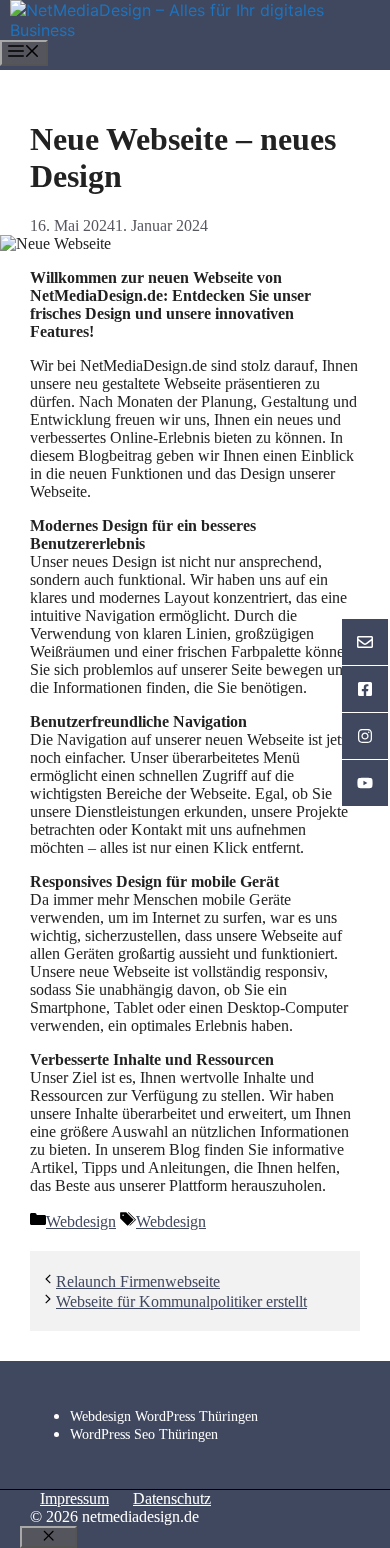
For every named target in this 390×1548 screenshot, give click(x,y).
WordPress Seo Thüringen (144, 1434)
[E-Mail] (365, 642)
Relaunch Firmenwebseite (138, 1281)
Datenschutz (172, 1498)
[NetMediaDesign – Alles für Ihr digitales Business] (200, 30)
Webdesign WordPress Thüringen (164, 1416)
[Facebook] (365, 689)
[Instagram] (365, 736)
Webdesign (81, 1221)
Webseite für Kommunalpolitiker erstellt (181, 1301)
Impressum (74, 1498)
